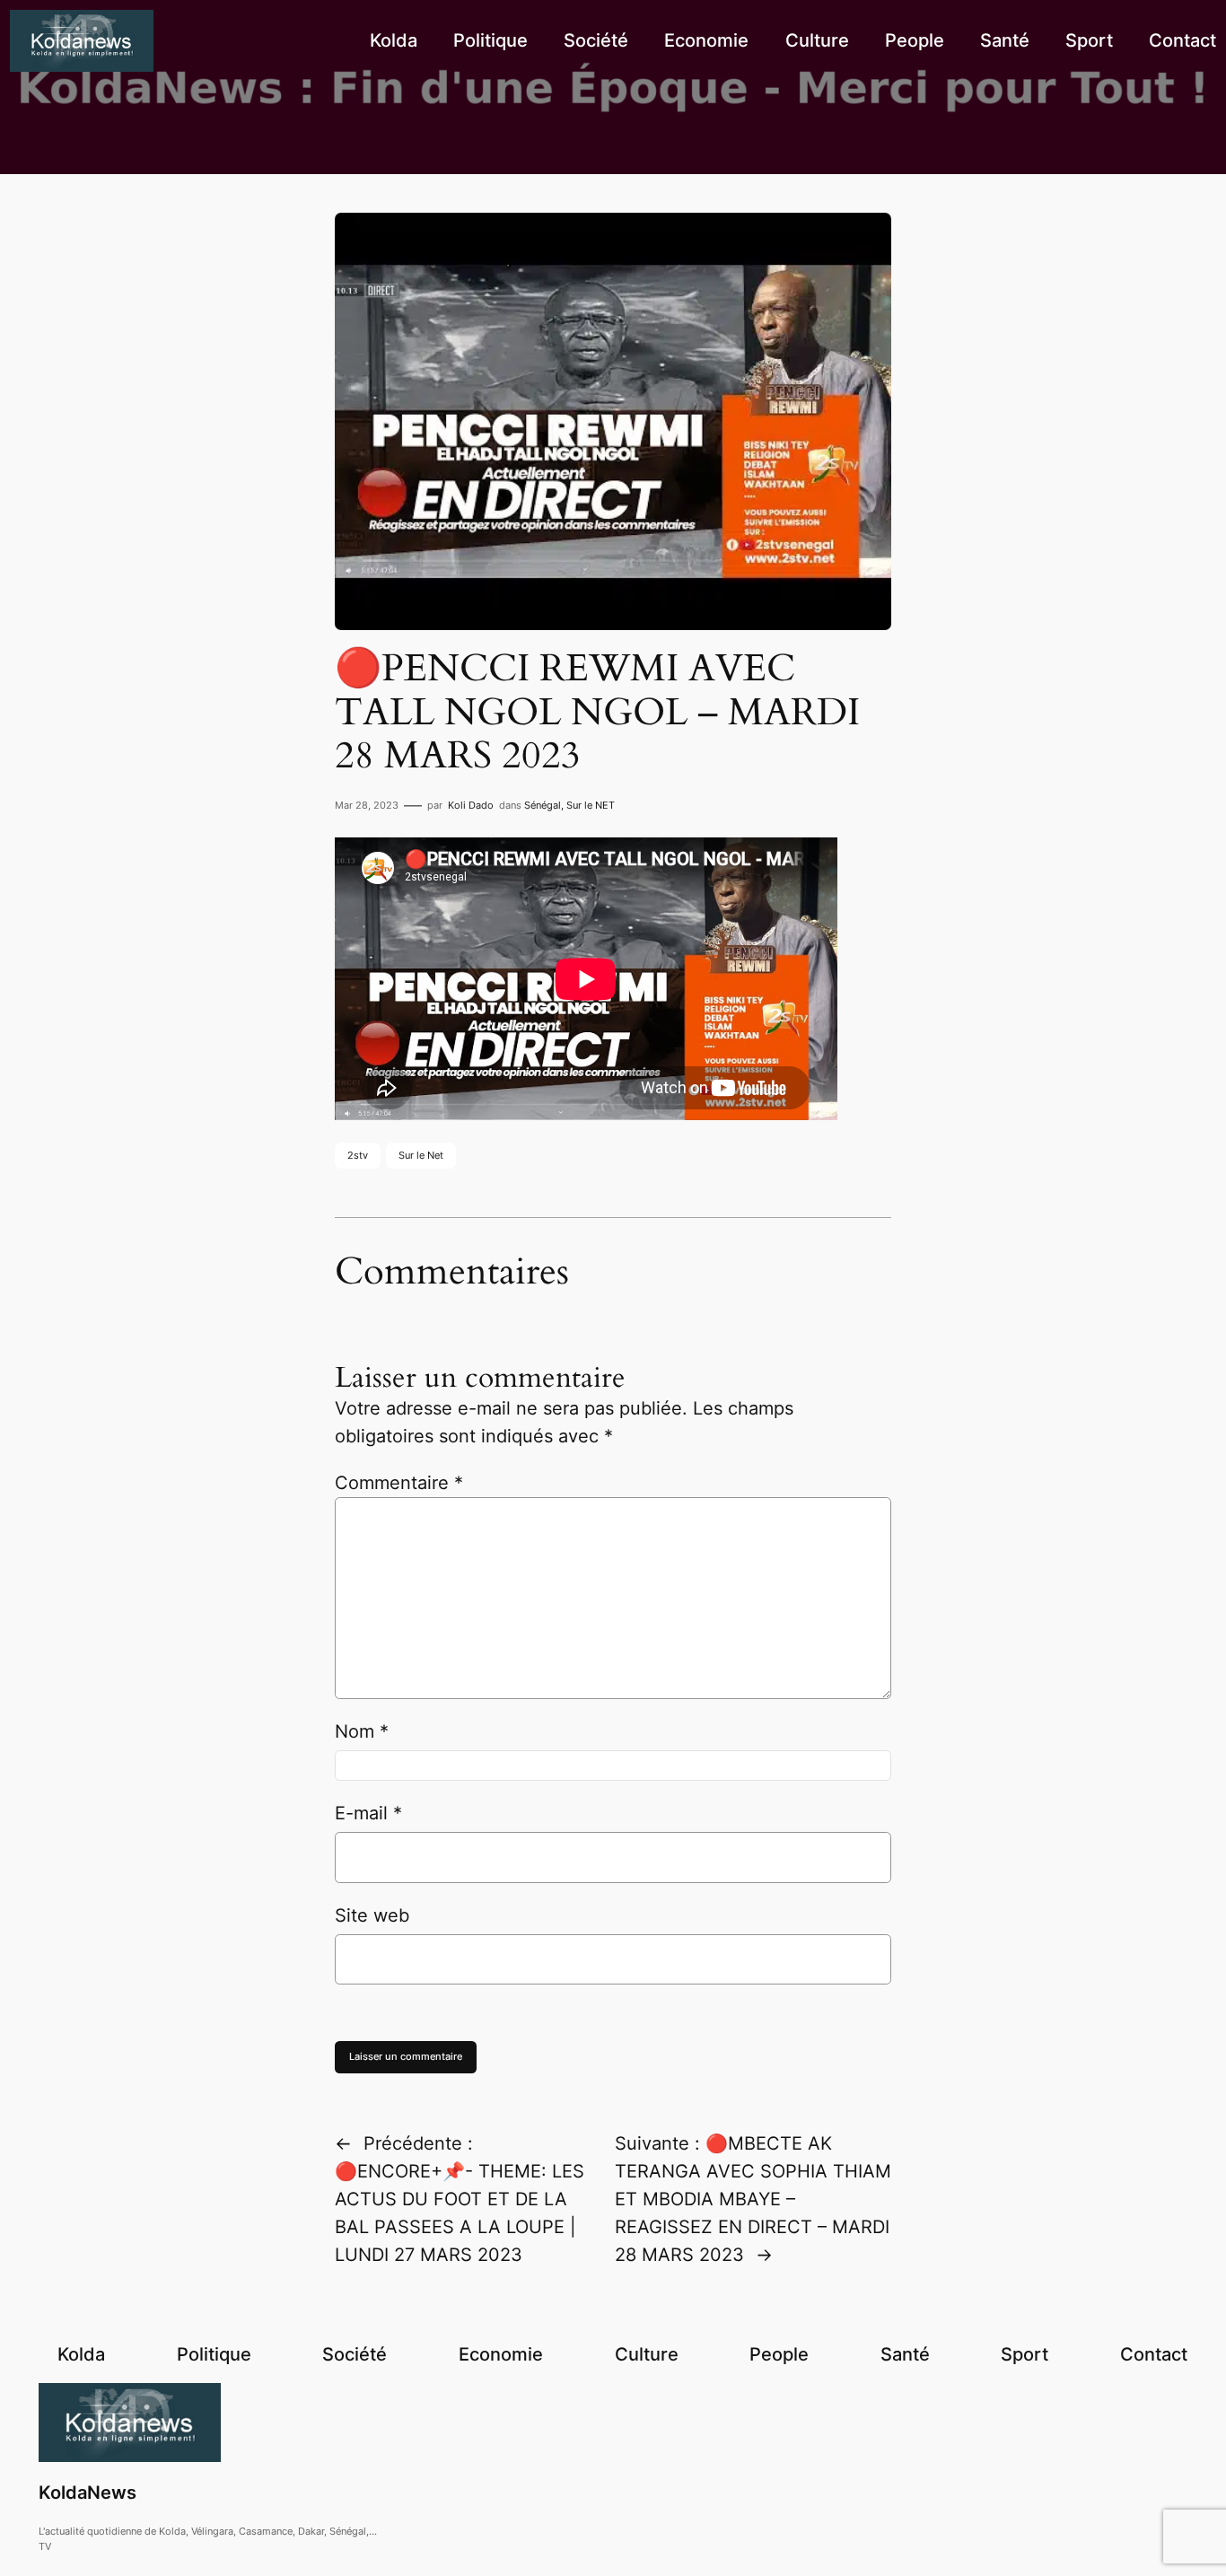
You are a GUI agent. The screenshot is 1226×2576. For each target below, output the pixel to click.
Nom (362, 1731)
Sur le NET (591, 805)
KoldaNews (88, 2493)
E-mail (368, 1813)
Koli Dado (471, 805)
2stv (358, 1155)
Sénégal (543, 805)
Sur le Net (421, 1155)
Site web (372, 1915)
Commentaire (399, 1483)
